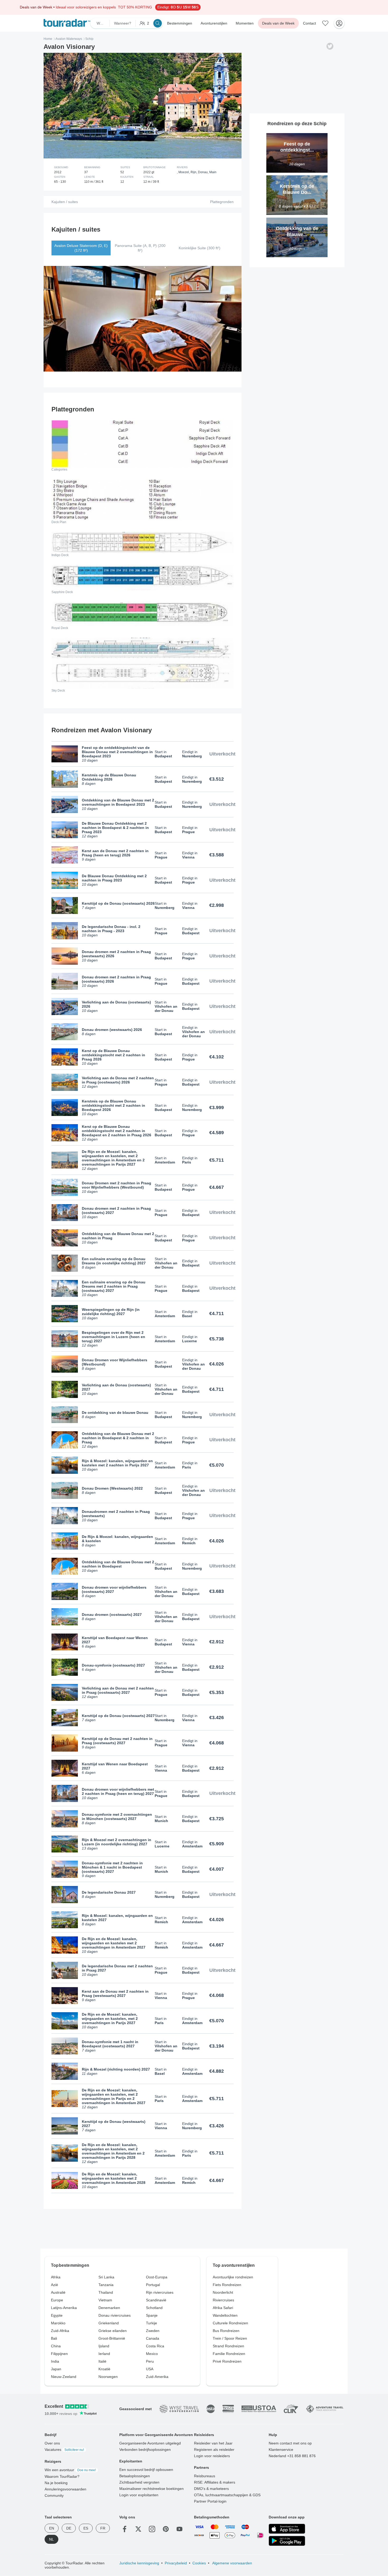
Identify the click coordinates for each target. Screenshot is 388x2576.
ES (86, 2528)
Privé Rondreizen (227, 2361)
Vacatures (64, 2450)
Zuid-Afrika (60, 2331)
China (56, 2346)
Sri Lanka (106, 2277)
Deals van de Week (278, 23)
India (55, 2361)
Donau (203, 172)
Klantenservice (281, 2450)
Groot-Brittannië (112, 2338)
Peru (150, 2361)
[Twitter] (138, 2529)
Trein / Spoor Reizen (230, 2338)
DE (69, 2528)
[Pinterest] (166, 2529)
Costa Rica (155, 2346)
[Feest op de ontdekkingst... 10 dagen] (297, 135)
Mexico (152, 2354)
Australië (58, 2292)
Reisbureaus (205, 2476)
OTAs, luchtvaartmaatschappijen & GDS (227, 2495)
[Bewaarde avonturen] (325, 23)
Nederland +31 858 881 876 (292, 2456)
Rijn (193, 172)
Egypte (57, 2315)
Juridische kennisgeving (139, 2563)
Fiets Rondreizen (227, 2285)
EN (52, 2528)
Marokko (58, 2323)
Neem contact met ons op (290, 2443)
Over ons (52, 2443)
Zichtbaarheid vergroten (139, 2482)
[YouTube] (179, 2529)
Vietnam (105, 2300)
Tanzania (106, 2285)
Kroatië (104, 2369)
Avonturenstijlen (214, 23)
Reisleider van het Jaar (213, 2443)
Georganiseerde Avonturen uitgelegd (150, 2443)
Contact (309, 23)
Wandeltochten (225, 2315)
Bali (54, 2338)
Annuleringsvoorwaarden (65, 2489)
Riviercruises (223, 2300)
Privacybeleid (176, 2563)
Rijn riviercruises (160, 2292)
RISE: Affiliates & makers (215, 2482)
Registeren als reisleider (214, 2450)
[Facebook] (125, 2529)
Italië (102, 2361)
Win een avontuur (70, 2470)
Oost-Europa (157, 2277)
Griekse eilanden (113, 2331)
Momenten (245, 23)
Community (54, 2495)
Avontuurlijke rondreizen (233, 2277)
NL (51, 2539)
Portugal (153, 2285)
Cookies (199, 2563)
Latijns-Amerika (64, 2308)
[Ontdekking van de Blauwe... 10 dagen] (297, 220)
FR (103, 2528)
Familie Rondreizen (229, 2354)
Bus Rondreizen (226, 2331)
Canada (153, 2338)
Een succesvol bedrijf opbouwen (146, 2470)
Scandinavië (156, 2300)
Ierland (104, 2354)
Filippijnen (59, 2354)
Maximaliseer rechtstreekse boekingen (152, 2489)
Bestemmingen (180, 23)
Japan (56, 2369)
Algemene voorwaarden (232, 2563)
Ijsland (104, 2346)
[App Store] (287, 2529)
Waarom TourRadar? (62, 2476)
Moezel (184, 172)
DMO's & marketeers (211, 2489)
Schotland (154, 2308)
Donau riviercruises (115, 2315)
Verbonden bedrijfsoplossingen (145, 2450)
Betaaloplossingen (135, 2476)
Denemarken (109, 2308)
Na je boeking (56, 2483)
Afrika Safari (223, 2308)
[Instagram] (152, 2529)
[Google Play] (287, 2541)
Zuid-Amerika (157, 2377)
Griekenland (109, 2323)
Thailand (106, 2292)
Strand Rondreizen (228, 2346)
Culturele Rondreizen (230, 2323)
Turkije (152, 2323)
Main (213, 172)
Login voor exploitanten (139, 2495)
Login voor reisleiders (212, 2456)
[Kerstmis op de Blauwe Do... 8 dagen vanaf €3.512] (297, 177)
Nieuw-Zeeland (64, 2377)
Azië (55, 2285)
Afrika (56, 2277)
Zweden (153, 2331)
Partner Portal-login (210, 2501)
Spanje (152, 2315)
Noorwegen (108, 2377)
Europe (57, 2300)
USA (150, 2369)
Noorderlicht (223, 2292)
